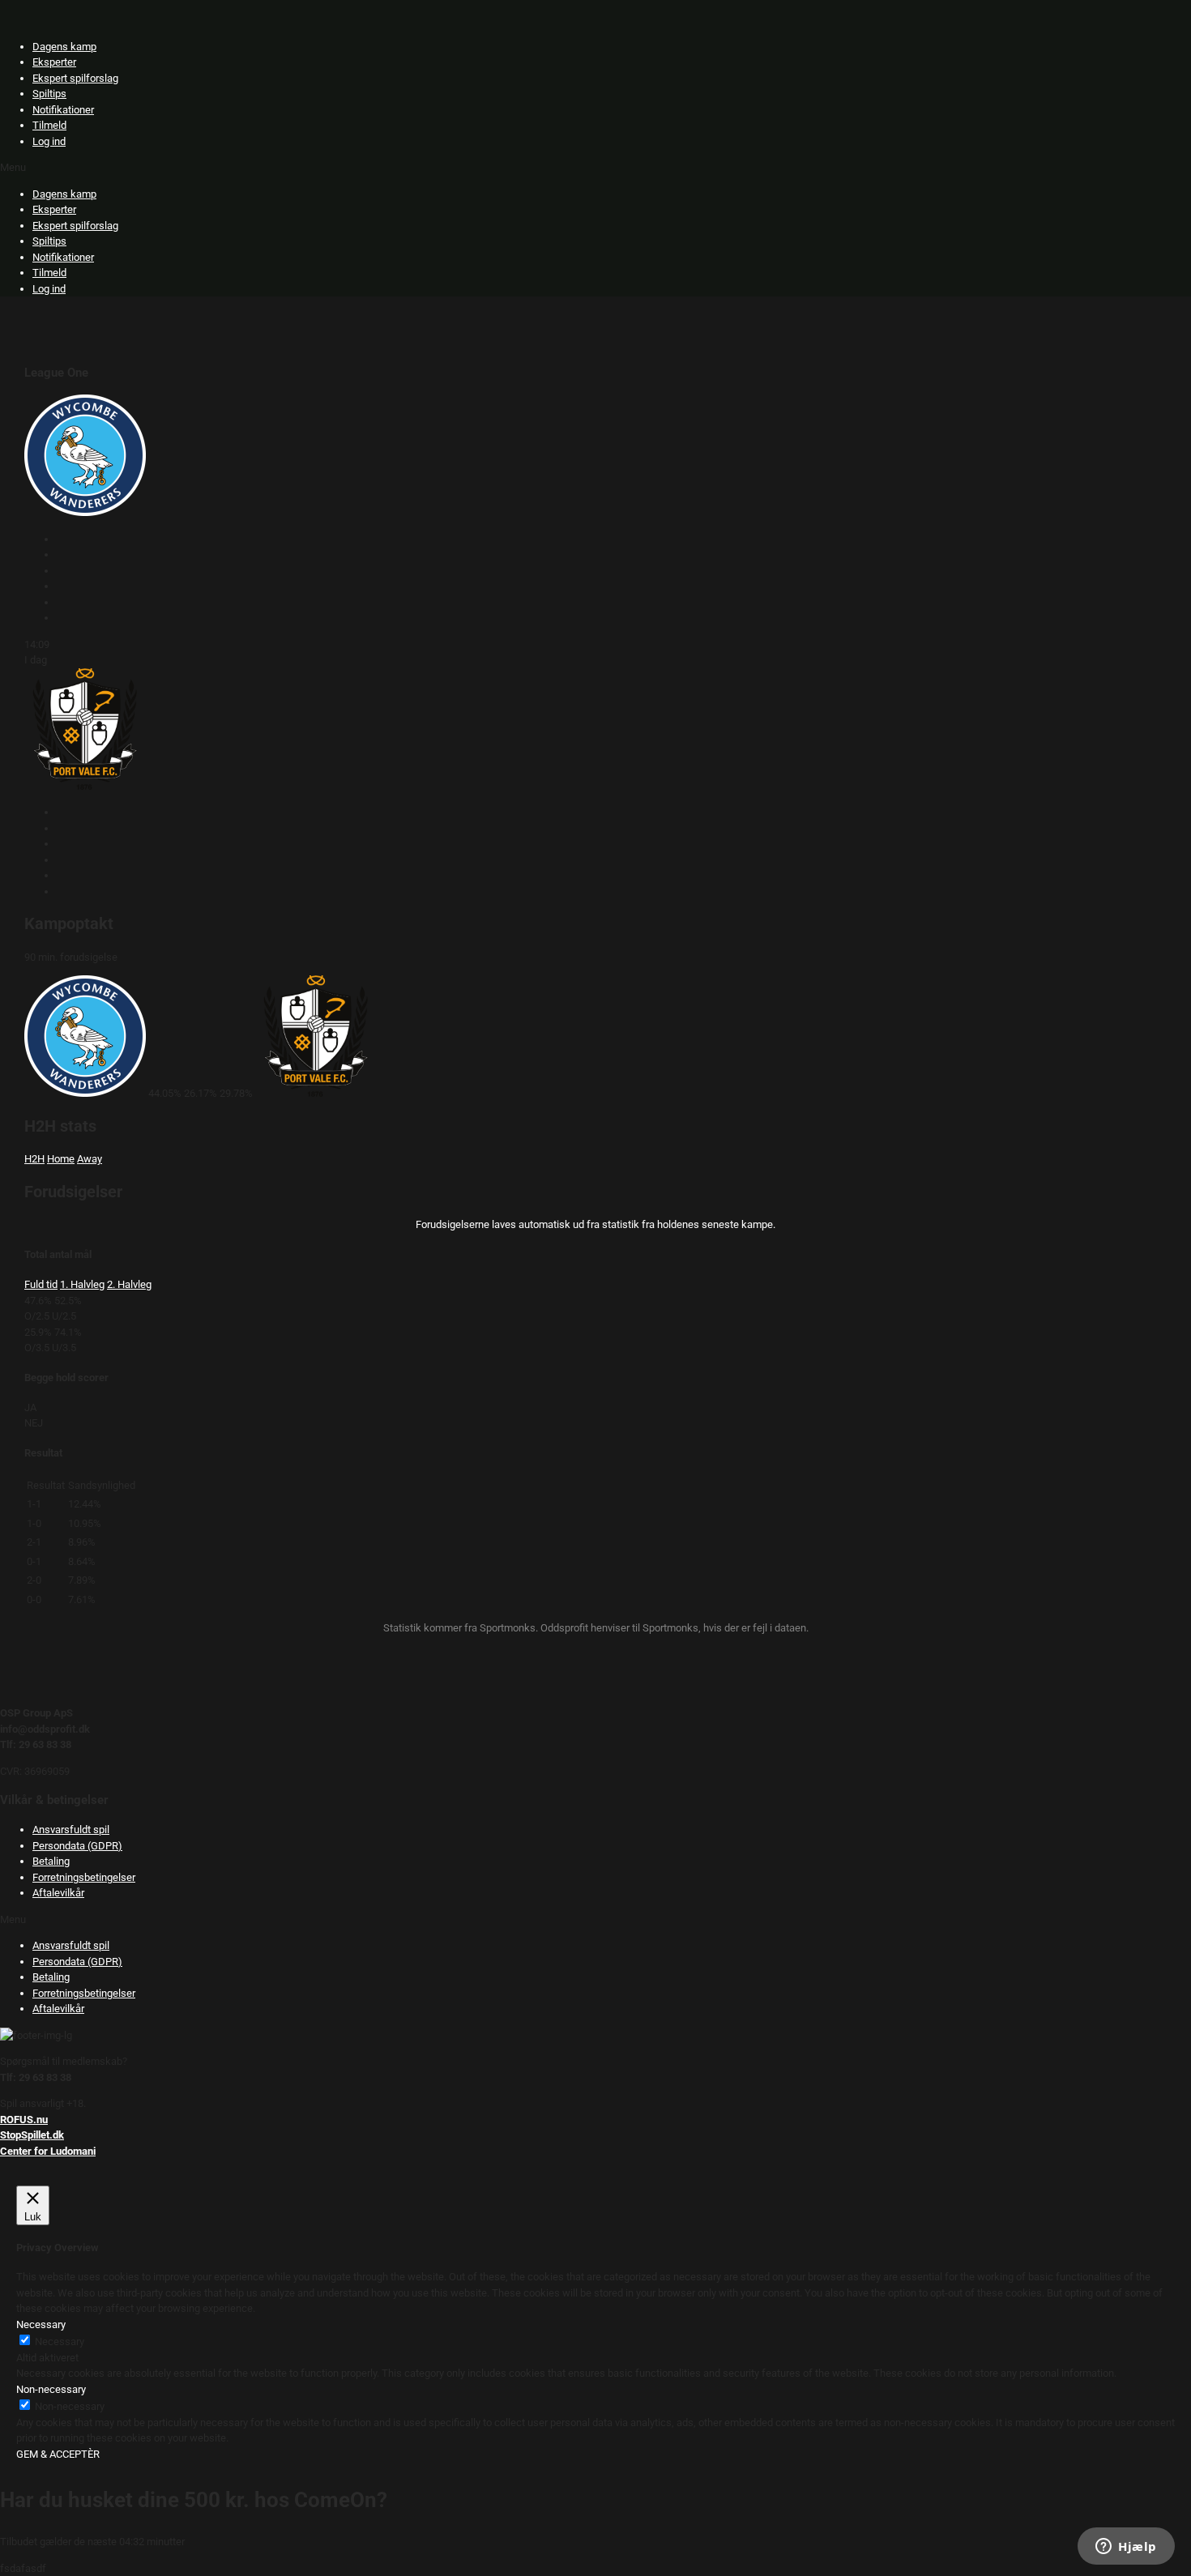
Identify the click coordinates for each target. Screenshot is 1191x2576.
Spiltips (49, 94)
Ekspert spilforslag (75, 78)
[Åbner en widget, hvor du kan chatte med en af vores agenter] (1126, 2548)
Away (90, 1159)
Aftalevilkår (58, 1893)
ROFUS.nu (24, 2120)
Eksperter (54, 62)
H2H (34, 1159)
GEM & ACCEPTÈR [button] (58, 2454)
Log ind (49, 141)
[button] (595, 168)
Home (61, 1159)
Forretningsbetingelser (84, 1877)
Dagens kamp (64, 47)
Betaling (51, 1861)
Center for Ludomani (48, 2151)
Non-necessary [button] (51, 2389)
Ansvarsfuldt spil (71, 1830)
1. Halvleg (82, 1284)
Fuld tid (41, 1284)
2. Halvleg (129, 1284)
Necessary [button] (41, 2324)
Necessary (60, 2341)
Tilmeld (49, 125)
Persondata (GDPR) (77, 1846)
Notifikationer (63, 110)
